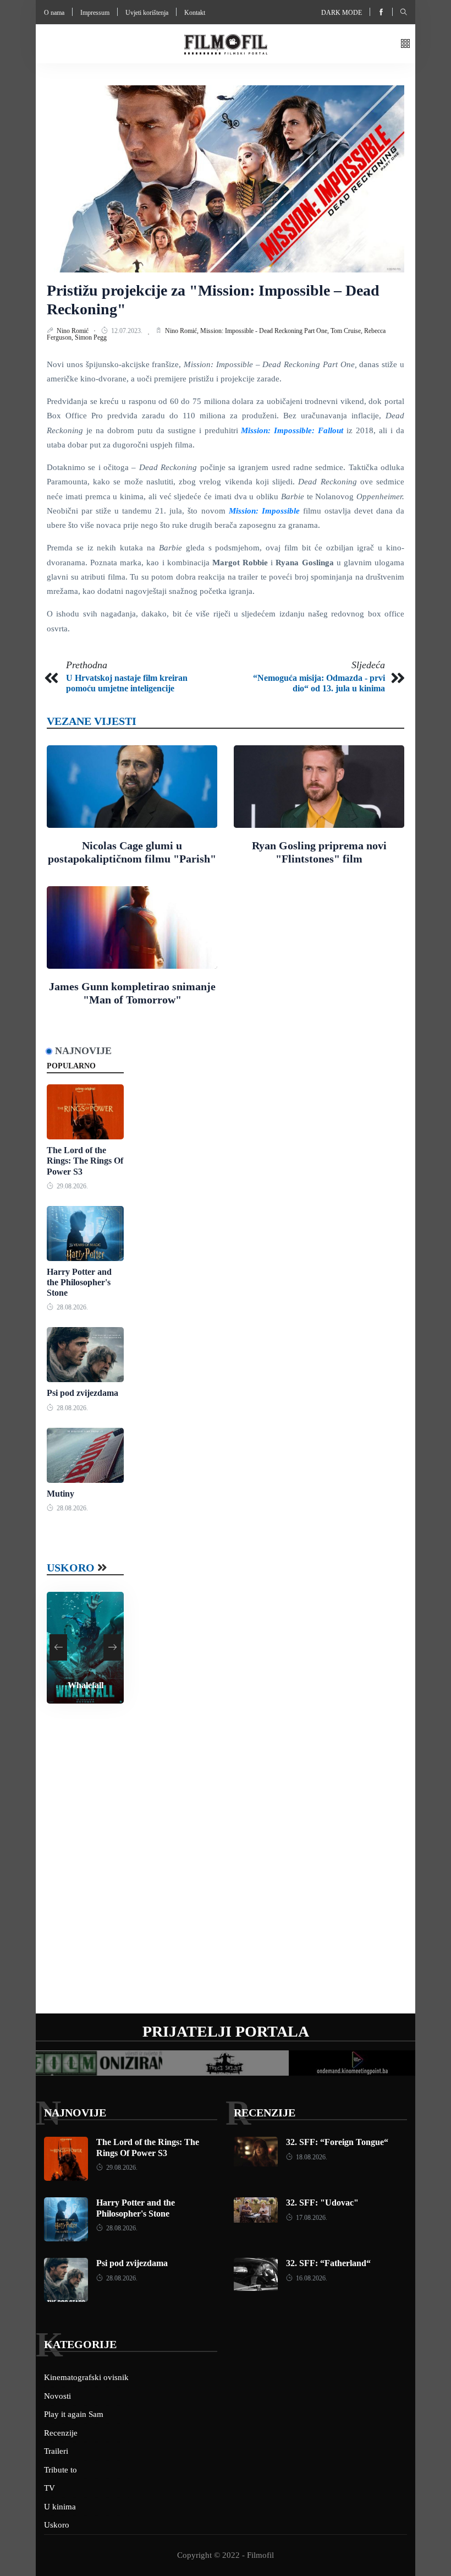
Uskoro (71, 1568)
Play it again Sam (74, 2414)
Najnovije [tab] (83, 1051)
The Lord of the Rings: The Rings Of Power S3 (85, 1161)
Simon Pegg (91, 337)
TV (50, 2488)
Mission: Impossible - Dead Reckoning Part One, (265, 331)
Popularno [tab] (71, 1066)
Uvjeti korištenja (147, 13)
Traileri (56, 2451)
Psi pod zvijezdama (82, 1393)
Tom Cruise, (347, 331)
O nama (54, 13)
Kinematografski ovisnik (86, 2377)
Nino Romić (73, 331)
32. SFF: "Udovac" (322, 2203)
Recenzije (265, 2113)
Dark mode (342, 13)
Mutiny (61, 1494)
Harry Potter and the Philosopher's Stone (79, 1282)
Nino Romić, (183, 331)
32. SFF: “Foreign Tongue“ (337, 2142)
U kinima (60, 2507)
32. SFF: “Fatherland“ (328, 2263)
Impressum (95, 13)
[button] (405, 44)
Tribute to (61, 2470)
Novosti (57, 2396)
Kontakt (195, 13)
